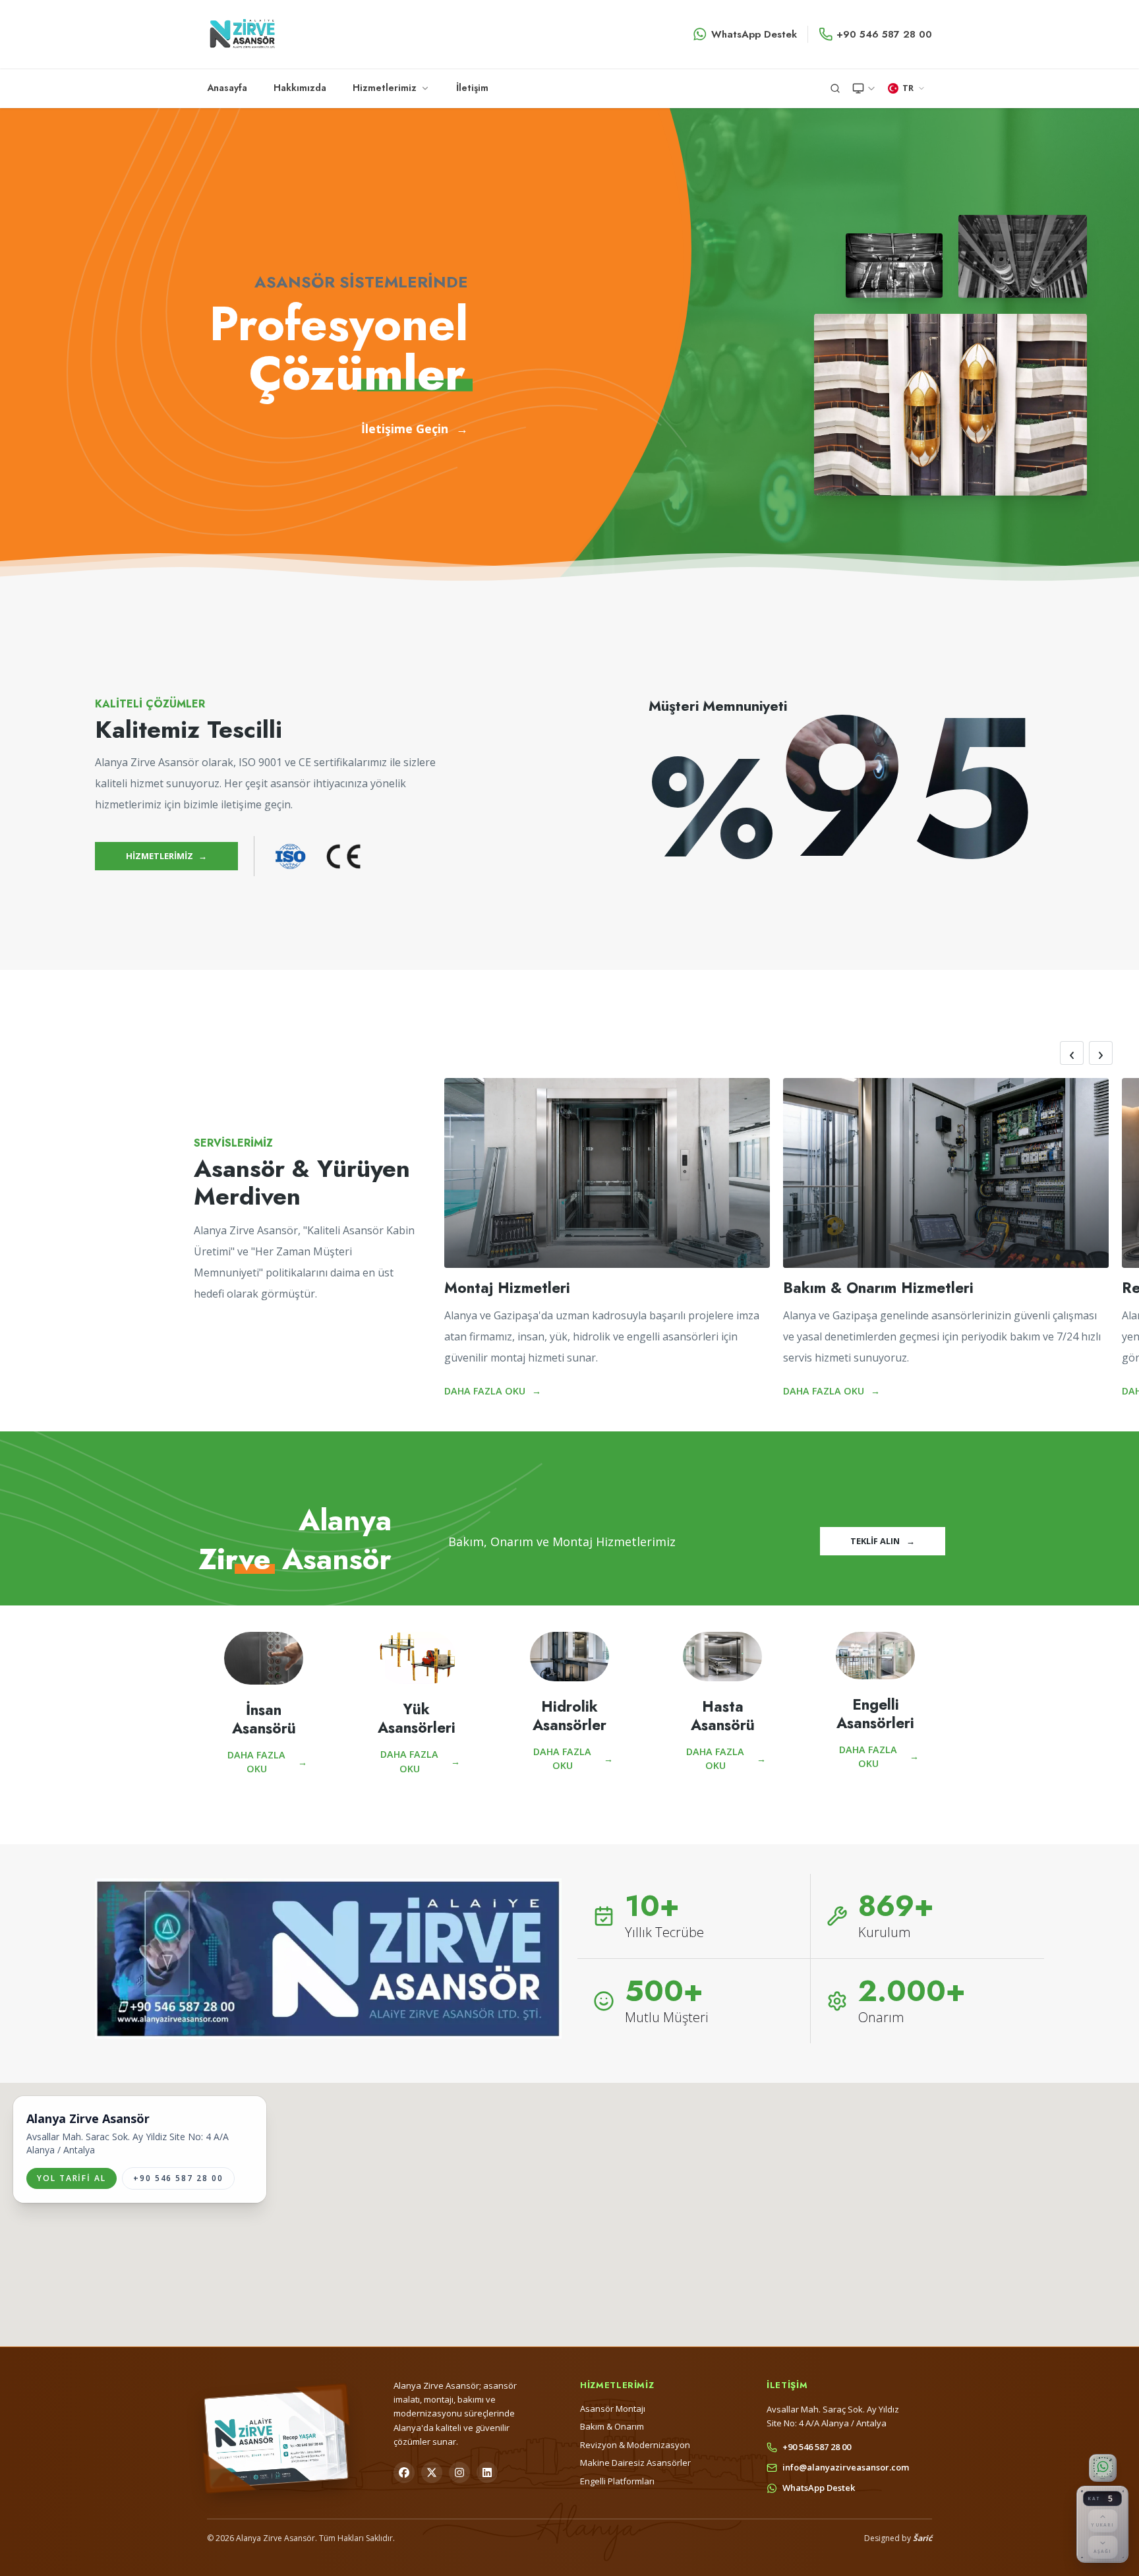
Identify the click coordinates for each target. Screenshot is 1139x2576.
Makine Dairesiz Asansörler (635, 2463)
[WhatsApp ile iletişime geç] (1102, 2468)
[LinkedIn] (487, 2472)
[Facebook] (404, 2472)
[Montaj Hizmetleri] (607, 1173)
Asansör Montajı (613, 2409)
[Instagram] (459, 2472)
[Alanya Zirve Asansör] (242, 34)
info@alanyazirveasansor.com (846, 2467)
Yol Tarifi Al (72, 2178)
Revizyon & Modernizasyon (635, 2445)
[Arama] (835, 88)
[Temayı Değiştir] (864, 88)
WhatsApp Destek (754, 34)
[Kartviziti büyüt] (276, 2438)
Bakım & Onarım (612, 2426)
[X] (432, 2472)
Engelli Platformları (617, 2481)
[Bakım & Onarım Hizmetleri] (946, 1173)
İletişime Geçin (415, 429)
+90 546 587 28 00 (884, 34)
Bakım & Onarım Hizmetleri (878, 1288)
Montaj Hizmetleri (507, 1288)
